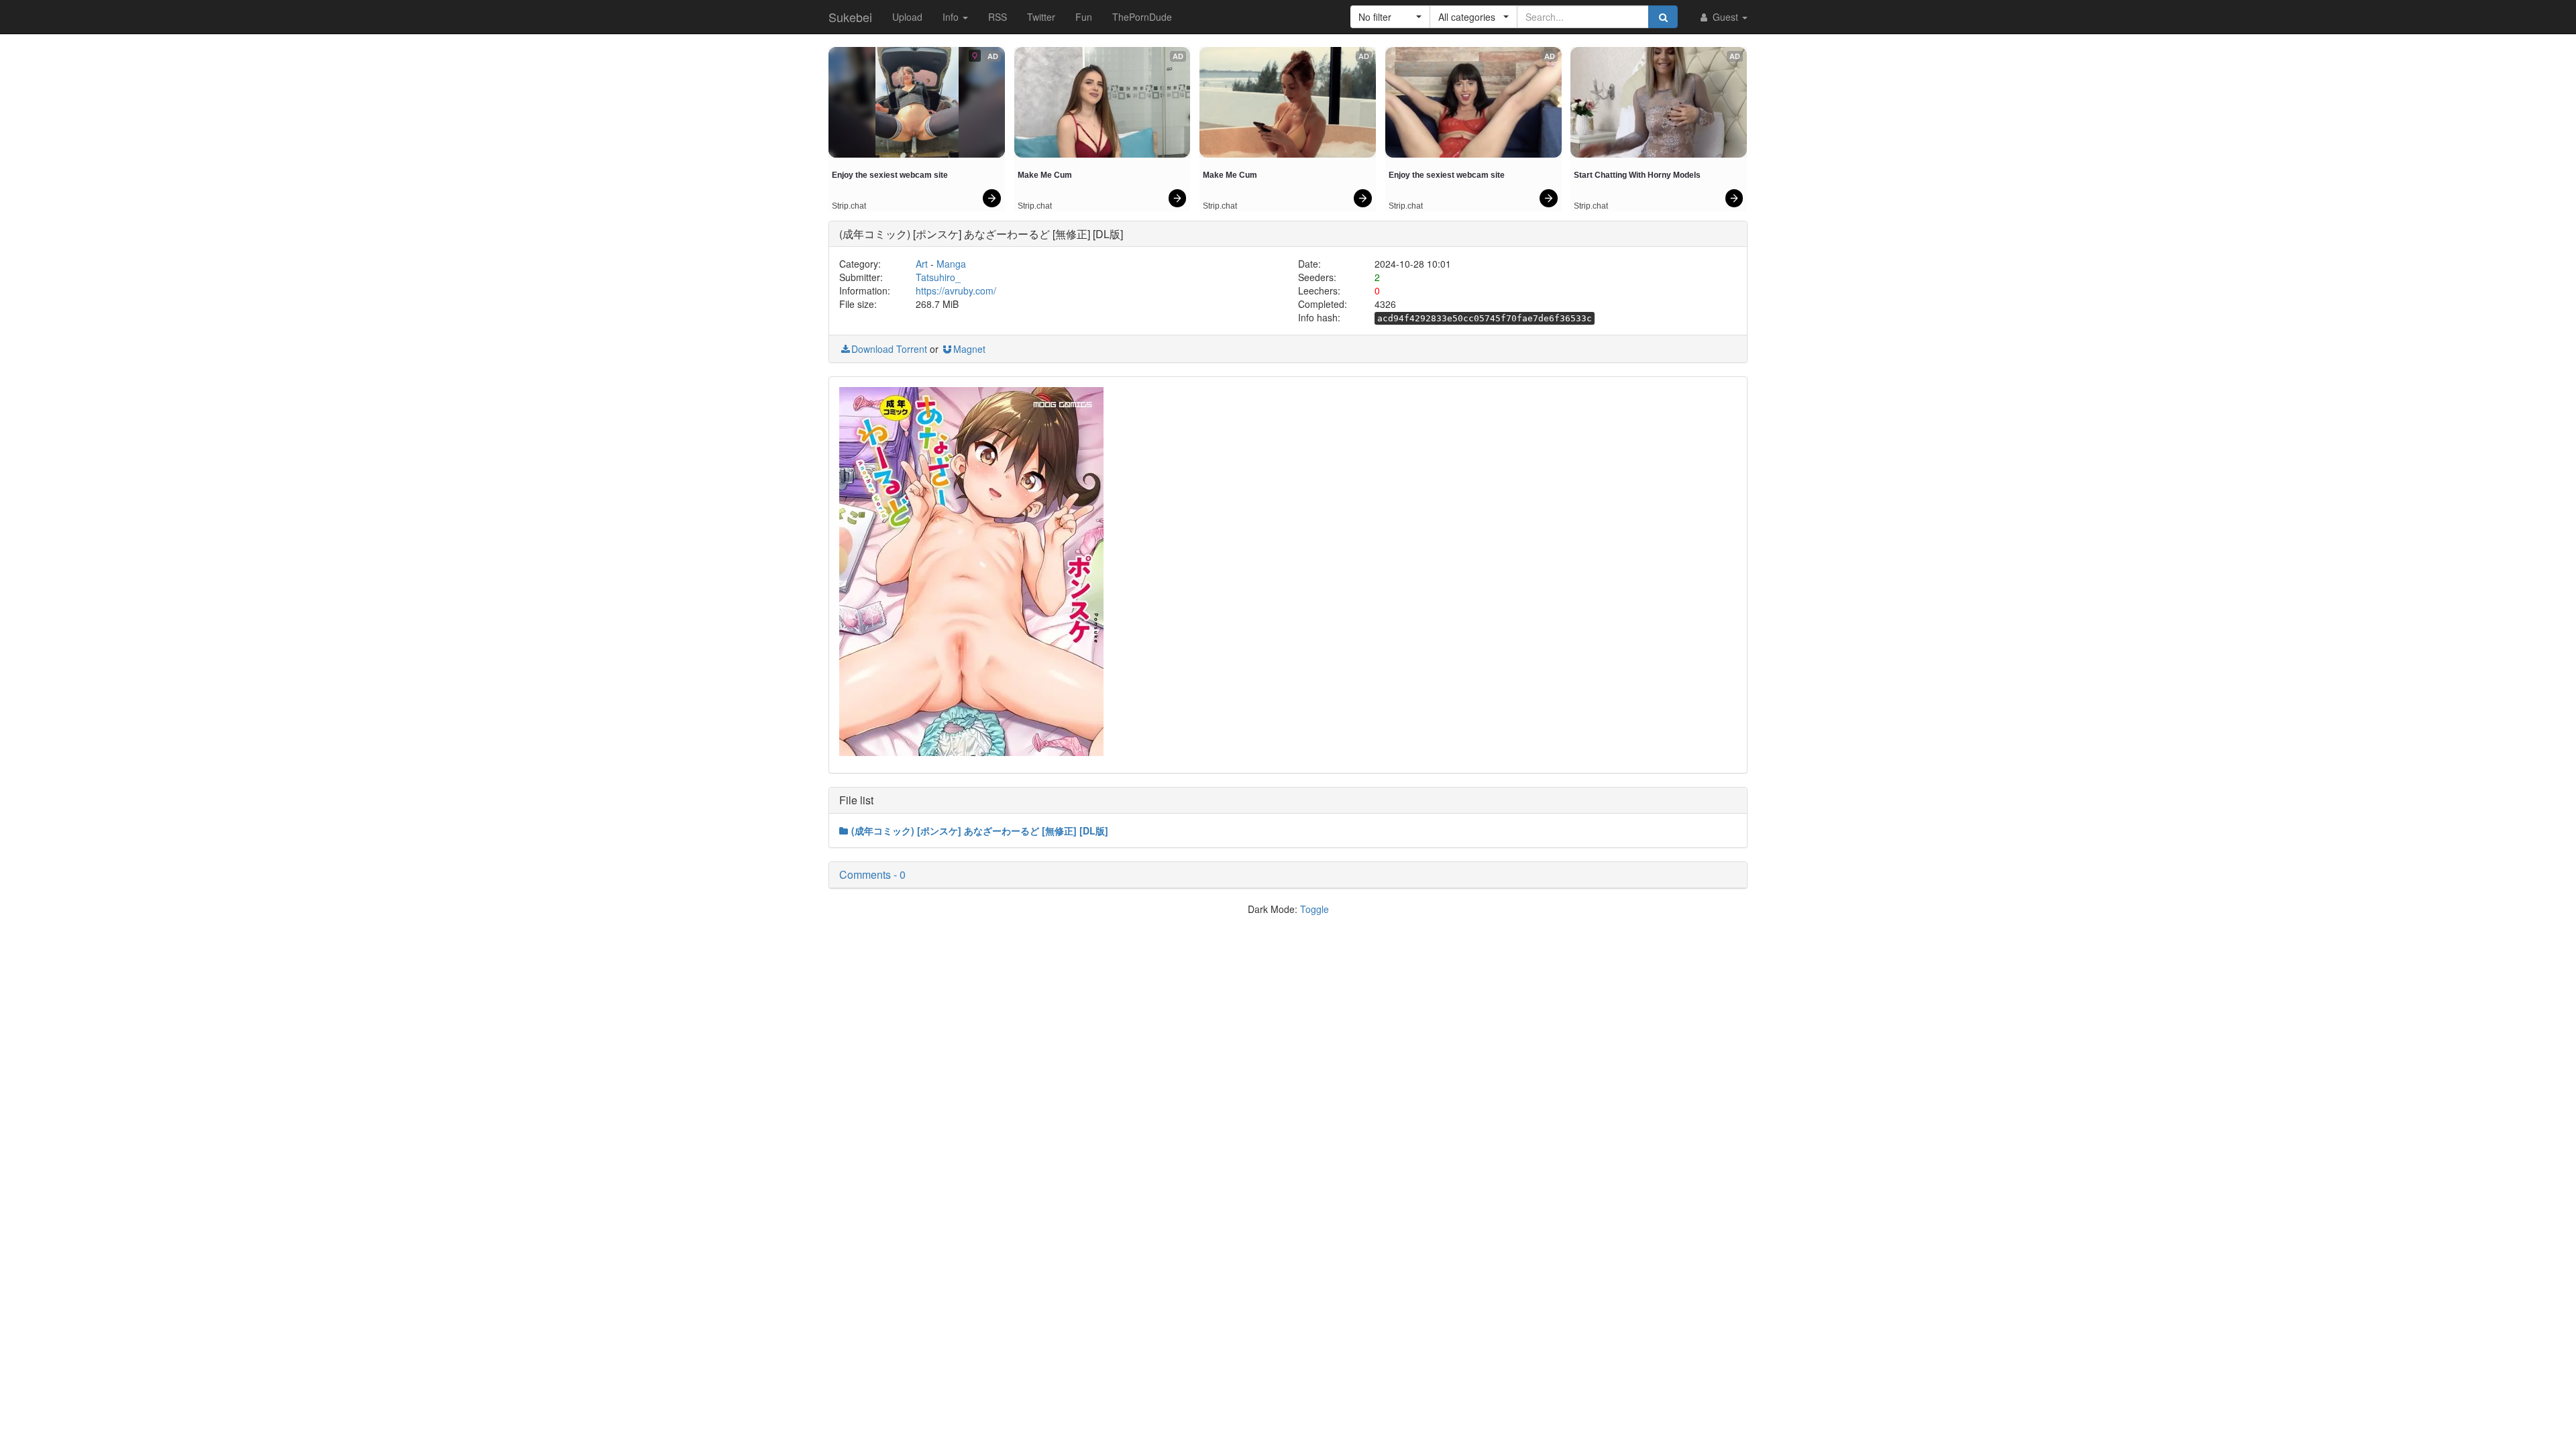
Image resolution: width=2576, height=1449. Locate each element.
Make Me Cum (1045, 175)
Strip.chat (849, 206)
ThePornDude (1142, 17)
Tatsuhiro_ (938, 277)
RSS (998, 17)
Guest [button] (1725, 17)
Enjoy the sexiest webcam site (890, 175)
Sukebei (850, 17)
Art (922, 264)
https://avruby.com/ (956, 290)
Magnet (969, 349)
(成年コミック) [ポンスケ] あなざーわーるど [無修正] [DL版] (980, 830)
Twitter (1041, 17)
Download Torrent (889, 349)
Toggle (1314, 909)
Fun (1084, 17)
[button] (1390, 17)
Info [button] (952, 17)
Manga (951, 264)
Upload (907, 17)
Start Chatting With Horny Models (1637, 175)
